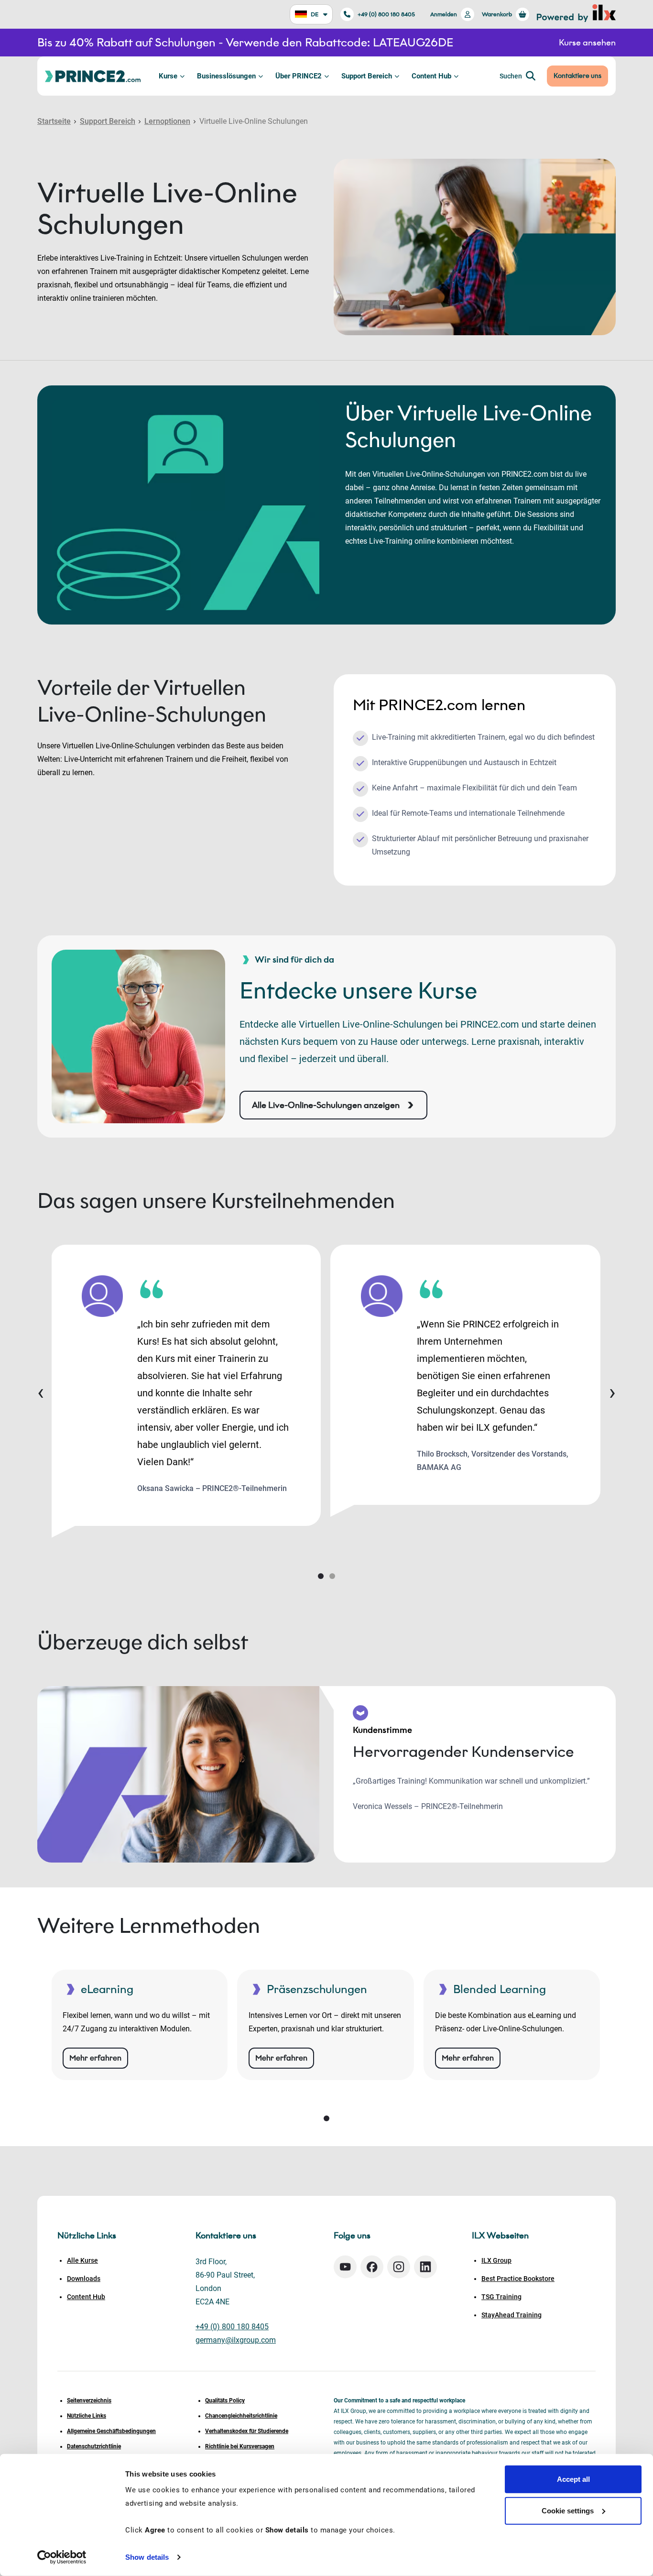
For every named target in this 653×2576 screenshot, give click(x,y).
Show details (147, 2557)
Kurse (168, 76)
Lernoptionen (167, 121)
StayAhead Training (512, 2315)
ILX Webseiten (500, 2236)
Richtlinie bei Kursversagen (240, 2446)
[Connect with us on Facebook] (372, 2267)
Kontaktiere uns (577, 76)
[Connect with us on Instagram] (399, 2267)
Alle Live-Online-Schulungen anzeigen (326, 1105)
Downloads (84, 2279)
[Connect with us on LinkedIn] (425, 2267)
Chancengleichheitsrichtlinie (241, 2416)
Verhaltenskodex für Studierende (247, 2431)
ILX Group (496, 2260)
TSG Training (501, 2297)
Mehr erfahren (95, 2058)
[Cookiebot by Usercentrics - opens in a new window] (62, 2557)
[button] (321, 1576)
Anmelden (444, 14)
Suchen (511, 76)
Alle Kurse (82, 2260)
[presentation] (41, 1392)
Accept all (573, 2479)
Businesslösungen (226, 76)
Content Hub (431, 76)
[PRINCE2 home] (93, 76)
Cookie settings (568, 2510)
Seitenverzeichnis (89, 2401)
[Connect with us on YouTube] (345, 2267)
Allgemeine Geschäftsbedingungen (111, 2431)
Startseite (54, 121)
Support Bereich (367, 76)
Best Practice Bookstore (518, 2279)
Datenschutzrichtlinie (94, 2446)
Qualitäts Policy (225, 2401)
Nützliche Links (87, 2416)
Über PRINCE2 (299, 76)
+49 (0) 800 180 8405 (386, 14)
